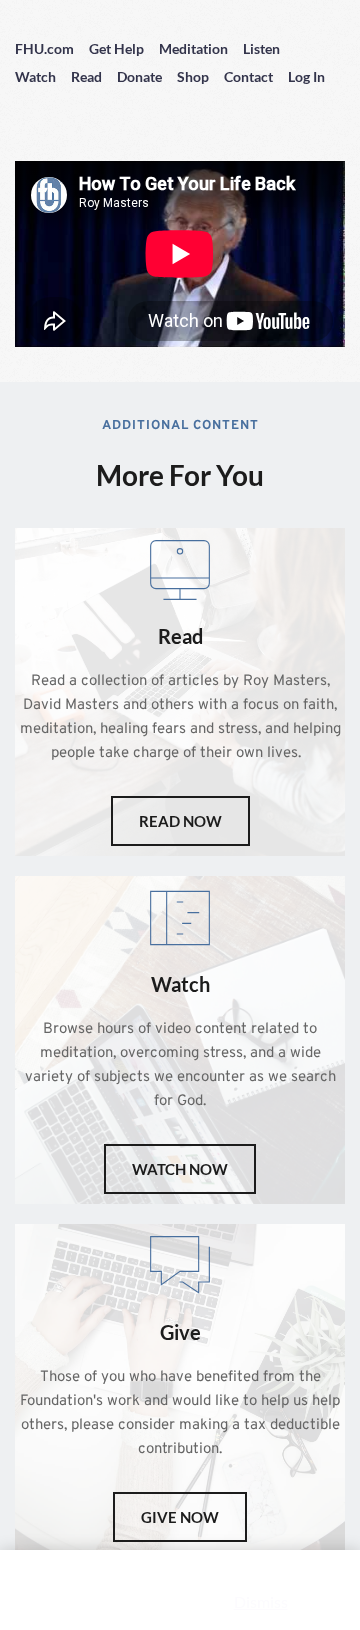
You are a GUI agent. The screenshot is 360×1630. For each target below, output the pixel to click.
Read (86, 76)
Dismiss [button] (261, 1601)
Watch (35, 76)
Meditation (193, 48)
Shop (193, 76)
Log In (306, 76)
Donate (139, 76)
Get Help (116, 48)
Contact (248, 76)
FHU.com (44, 48)
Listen (261, 48)
